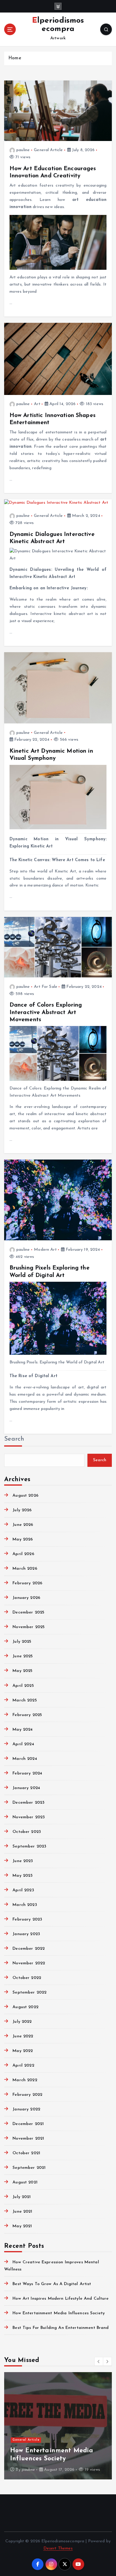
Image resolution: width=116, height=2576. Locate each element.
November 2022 (29, 1963)
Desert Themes (58, 2548)
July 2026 (22, 1510)
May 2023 (22, 1876)
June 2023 (23, 1861)
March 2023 (25, 1905)
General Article (48, 150)
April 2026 (23, 1554)
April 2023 (23, 1890)
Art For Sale (46, 987)
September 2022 (29, 1993)
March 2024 (25, 1759)
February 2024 (27, 1773)
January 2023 (26, 1934)
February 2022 (27, 2095)
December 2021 (28, 2124)
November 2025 (29, 1627)
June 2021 (22, 2212)
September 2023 (29, 1846)
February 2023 (27, 1919)
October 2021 (26, 2153)
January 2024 (26, 1788)
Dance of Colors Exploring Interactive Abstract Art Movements (46, 1012)
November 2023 (29, 1817)
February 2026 (27, 1583)
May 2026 (23, 1539)
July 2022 (22, 2022)
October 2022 (27, 1978)
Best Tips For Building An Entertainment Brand (61, 2328)
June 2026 (23, 1525)
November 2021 (28, 2139)
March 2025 (25, 1700)
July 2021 (22, 2197)
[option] (58, 2426)
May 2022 (23, 2051)
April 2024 (23, 1744)
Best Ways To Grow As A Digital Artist (52, 2284)
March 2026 (25, 1569)
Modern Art (45, 1250)
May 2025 (22, 1671)
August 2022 (25, 2007)
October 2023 (27, 1832)
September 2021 (29, 2168)
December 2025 (28, 1612)
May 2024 (23, 1730)
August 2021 (25, 2182)
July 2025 (22, 1642)
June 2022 (23, 2036)
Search (14, 1439)
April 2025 (23, 1686)
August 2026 (25, 1496)
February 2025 (27, 1715)
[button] (99, 2361)
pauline (23, 150)
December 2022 (29, 1949)
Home (15, 58)
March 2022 (25, 2080)
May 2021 (22, 2226)
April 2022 (23, 2066)
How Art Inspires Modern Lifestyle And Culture (61, 2299)
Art (37, 404)
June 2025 (23, 1656)
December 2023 (28, 1803)
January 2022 (26, 2109)
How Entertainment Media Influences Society (59, 2313)
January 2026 (26, 1598)
